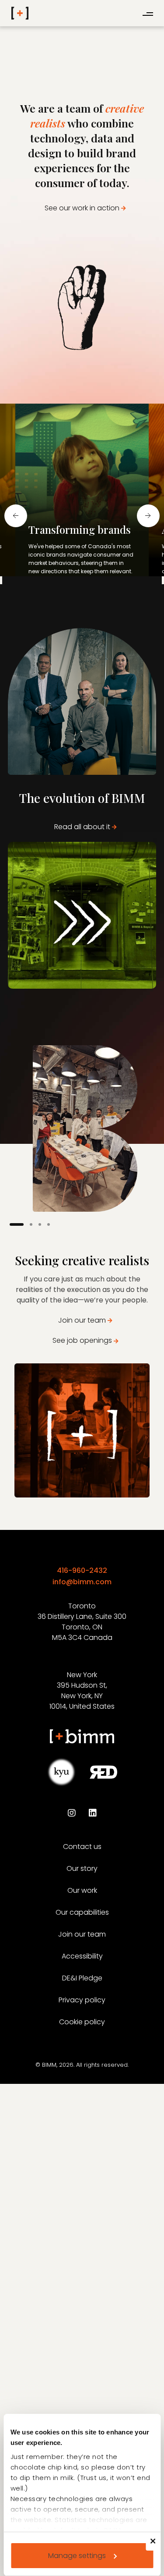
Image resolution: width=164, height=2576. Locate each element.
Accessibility (82, 1956)
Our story (82, 1868)
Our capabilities (82, 1912)
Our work (82, 1890)
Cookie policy (82, 2022)
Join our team (82, 1320)
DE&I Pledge (82, 1978)
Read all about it (82, 827)
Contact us (82, 1847)
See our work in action (82, 208)
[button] (66, 593)
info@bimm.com (82, 1582)
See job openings (82, 1340)
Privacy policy (82, 2000)
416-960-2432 (82, 1570)
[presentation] (16, 516)
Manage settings (77, 2556)
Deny (157, 2547)
